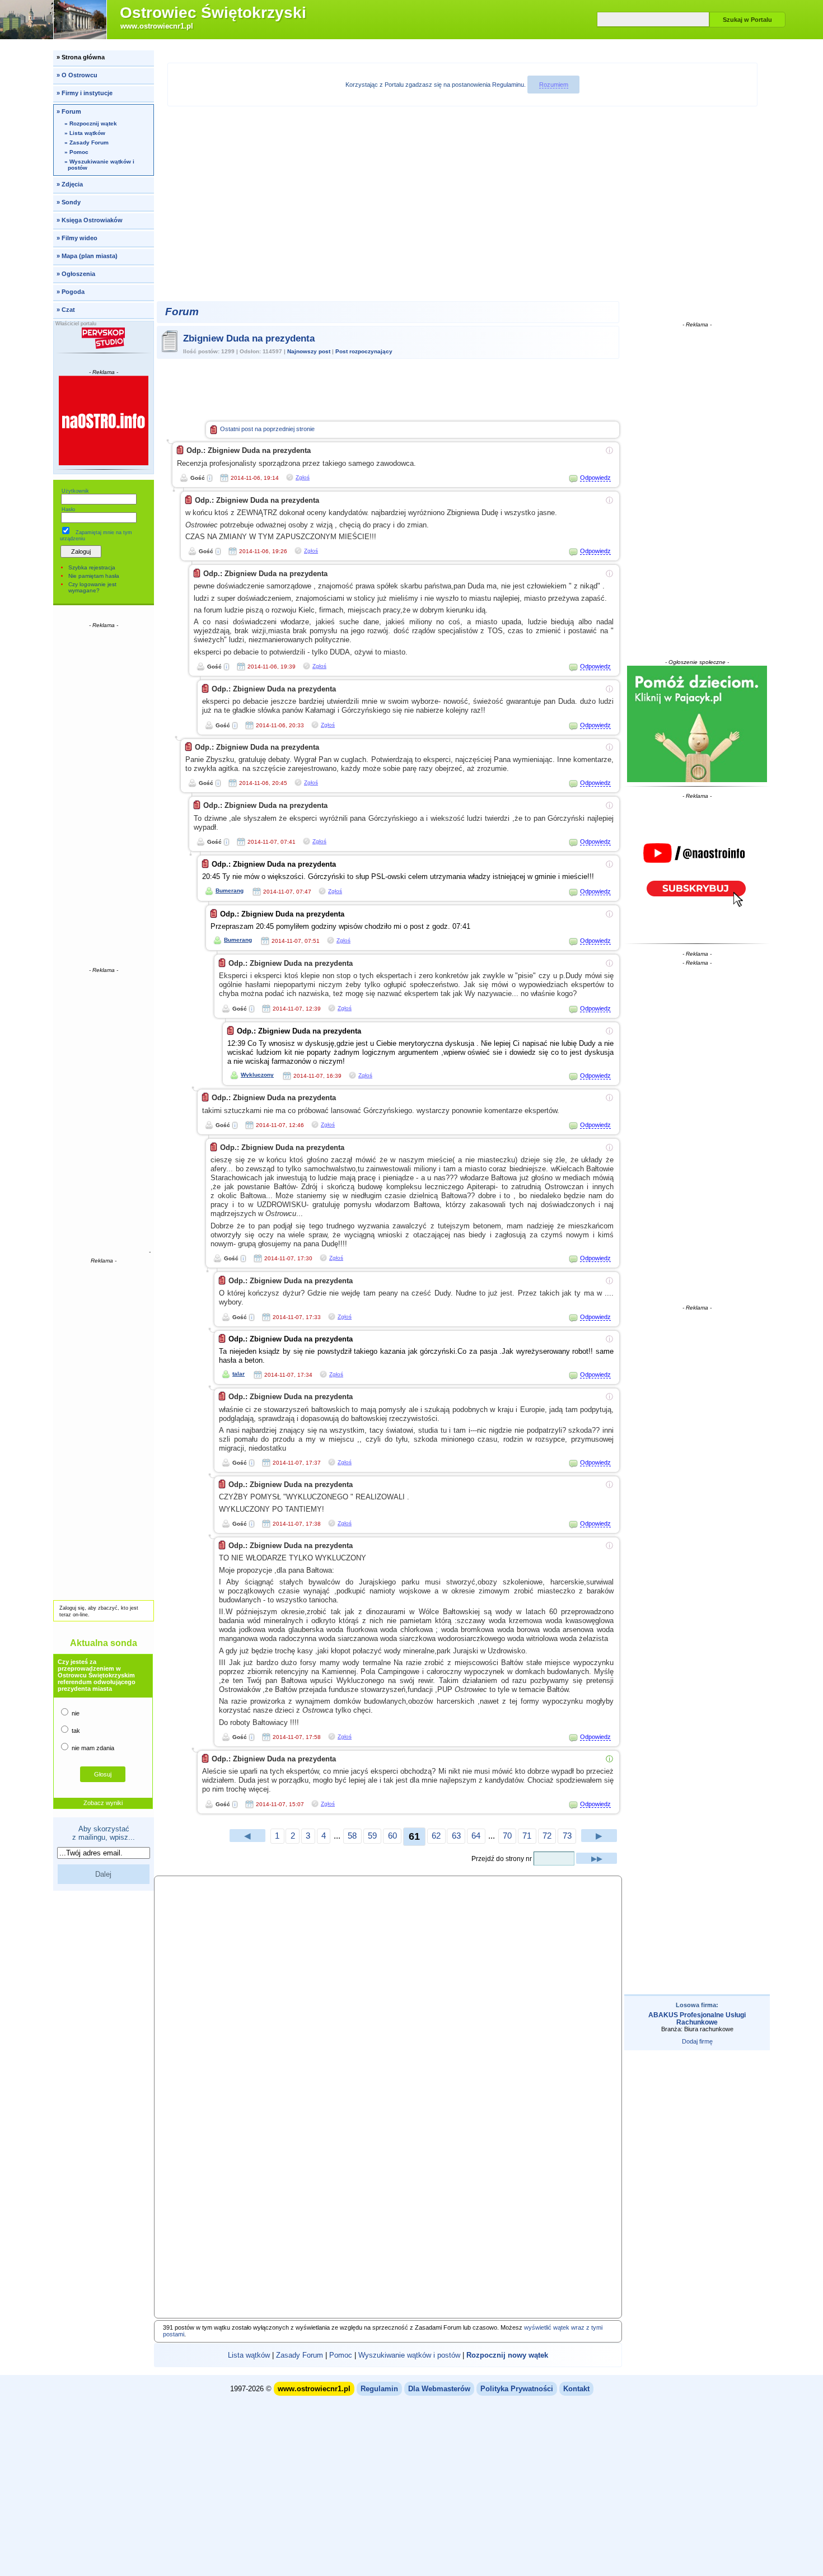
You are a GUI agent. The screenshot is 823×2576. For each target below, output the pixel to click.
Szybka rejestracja (92, 567)
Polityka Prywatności (517, 2389)
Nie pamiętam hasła (94, 576)
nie (75, 1713)
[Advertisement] (104, 797)
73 (567, 1836)
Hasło (68, 509)
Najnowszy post (309, 351)
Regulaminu (508, 85)
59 (372, 1836)
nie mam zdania (92, 1748)
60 (392, 1836)
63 (456, 1836)
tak (75, 1731)
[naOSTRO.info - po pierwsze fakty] (104, 420)
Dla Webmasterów (439, 2389)
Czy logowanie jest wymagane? (92, 587)
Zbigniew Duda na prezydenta (249, 338)
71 (527, 1836)
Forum (182, 312)
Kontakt (576, 2389)
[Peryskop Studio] (104, 338)
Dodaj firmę (697, 2041)
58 (352, 1836)
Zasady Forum (300, 2355)
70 (507, 1836)
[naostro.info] (697, 869)
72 (547, 1836)
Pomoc (341, 2355)
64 (476, 1836)
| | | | (388, 2355)
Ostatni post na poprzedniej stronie (267, 429)
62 (436, 1836)
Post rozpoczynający (364, 351)
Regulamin (379, 2389)
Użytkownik (75, 491)
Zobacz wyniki (103, 1803)
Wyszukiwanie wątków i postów (409, 2355)
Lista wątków (249, 2355)
